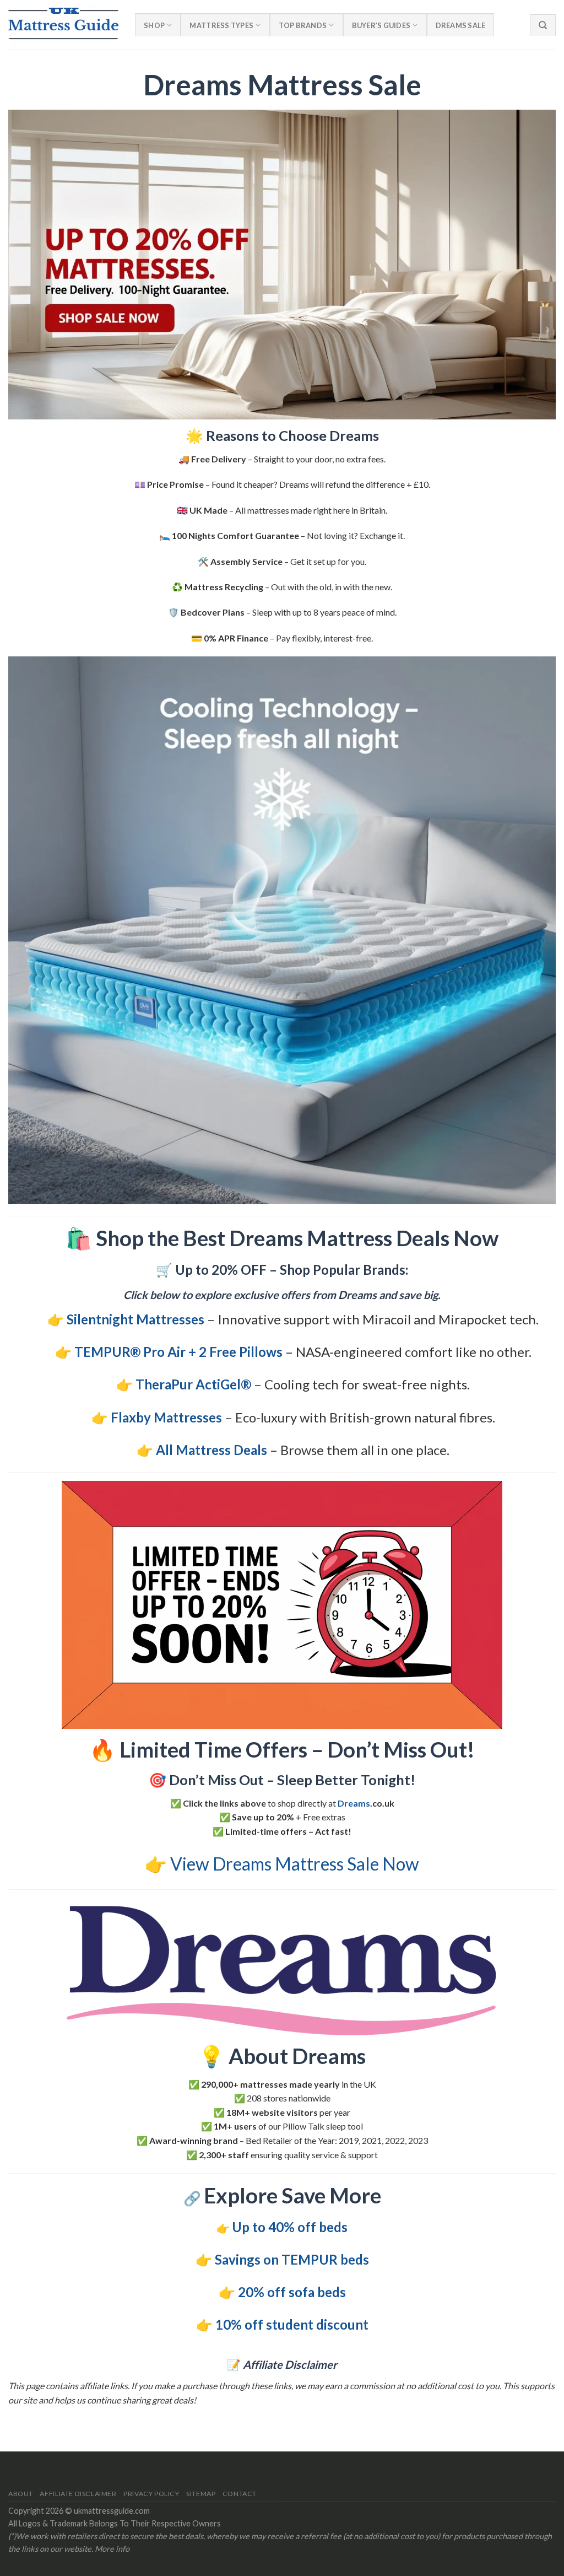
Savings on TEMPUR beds (292, 2259)
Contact (240, 2494)
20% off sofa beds (292, 2292)
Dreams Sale (461, 25)
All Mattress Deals (211, 1450)
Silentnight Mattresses (135, 1319)
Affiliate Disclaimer (78, 2494)
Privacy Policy (151, 2494)
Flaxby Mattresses (166, 1417)
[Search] (543, 25)
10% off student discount (292, 2324)
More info (112, 2549)
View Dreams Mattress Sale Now (295, 1864)
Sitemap (201, 2494)
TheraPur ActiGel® (193, 1384)
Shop (154, 25)
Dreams (354, 1803)
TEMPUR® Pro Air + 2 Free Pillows (178, 1352)
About (21, 2494)
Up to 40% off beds (290, 2227)
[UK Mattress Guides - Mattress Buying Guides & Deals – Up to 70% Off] (63, 25)
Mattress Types (221, 25)
